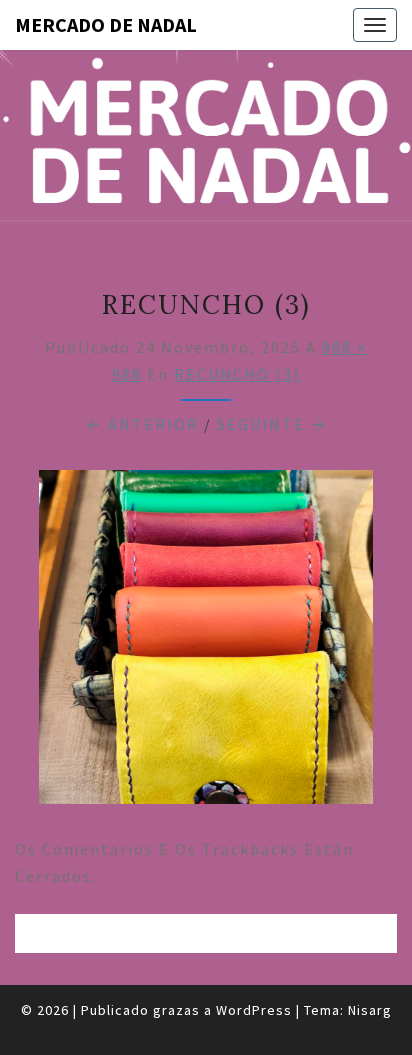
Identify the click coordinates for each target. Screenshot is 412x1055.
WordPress (254, 1010)
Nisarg (370, 1010)
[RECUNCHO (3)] (206, 643)
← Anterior (142, 424)
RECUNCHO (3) (237, 374)
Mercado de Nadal (106, 24)
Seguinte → (272, 424)
